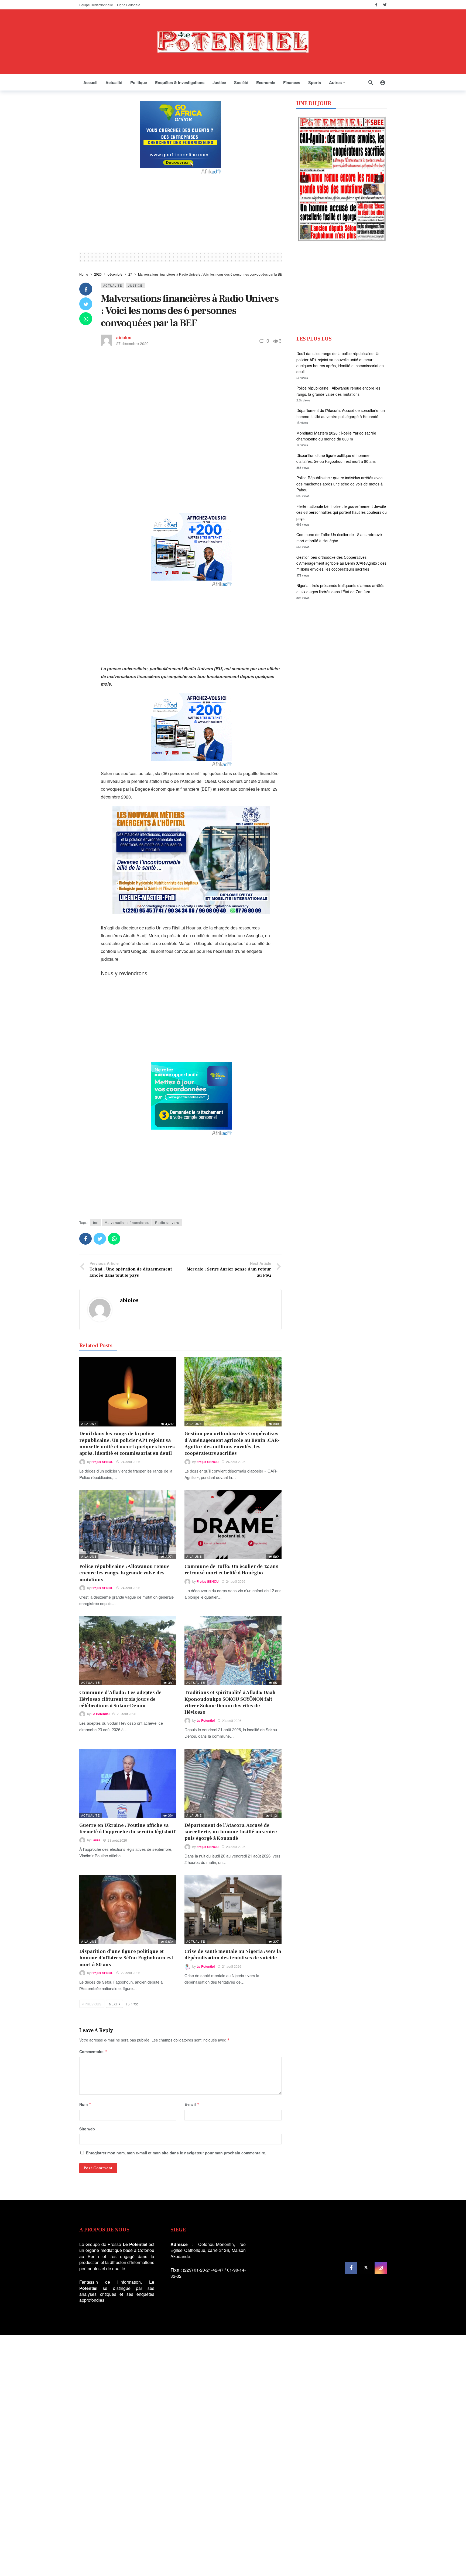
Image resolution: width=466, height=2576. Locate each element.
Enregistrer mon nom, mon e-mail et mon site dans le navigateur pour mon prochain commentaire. (176, 2153)
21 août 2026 (232, 1966)
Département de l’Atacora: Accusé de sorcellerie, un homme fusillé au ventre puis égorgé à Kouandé (231, 1832)
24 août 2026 (131, 1462)
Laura (96, 1840)
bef (96, 1222)
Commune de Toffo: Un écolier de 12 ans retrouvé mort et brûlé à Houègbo (231, 1570)
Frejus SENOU (102, 1462)
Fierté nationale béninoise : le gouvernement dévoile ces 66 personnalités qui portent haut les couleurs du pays (342, 512)
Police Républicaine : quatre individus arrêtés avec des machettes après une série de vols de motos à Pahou (340, 484)
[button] (304, 179)
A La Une (89, 1424)
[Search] (371, 82)
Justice (135, 285)
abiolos (124, 337)
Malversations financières (127, 1222)
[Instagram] (381, 2268)
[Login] (383, 82)
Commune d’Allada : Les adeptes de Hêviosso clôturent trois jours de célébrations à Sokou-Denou (120, 1699)
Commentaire (93, 2051)
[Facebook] (376, 5)
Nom (85, 2104)
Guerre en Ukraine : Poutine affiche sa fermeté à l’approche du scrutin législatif (127, 1829)
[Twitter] (385, 5)
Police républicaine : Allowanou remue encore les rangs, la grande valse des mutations (124, 1573)
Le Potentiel (100, 1714)
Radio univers (167, 1222)
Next (113, 2004)
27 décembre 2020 (132, 343)
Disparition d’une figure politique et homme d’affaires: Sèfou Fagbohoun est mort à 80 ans (126, 1958)
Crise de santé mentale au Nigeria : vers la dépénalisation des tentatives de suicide (233, 1955)
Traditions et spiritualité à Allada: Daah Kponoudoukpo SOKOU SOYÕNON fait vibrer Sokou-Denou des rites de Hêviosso (230, 1702)
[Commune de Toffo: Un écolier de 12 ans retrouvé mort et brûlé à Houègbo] (233, 1525)
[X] (366, 2268)
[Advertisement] (180, 213)
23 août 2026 (126, 1714)
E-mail (192, 2104)
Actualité (113, 285)
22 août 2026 (131, 1973)
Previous (93, 2004)
